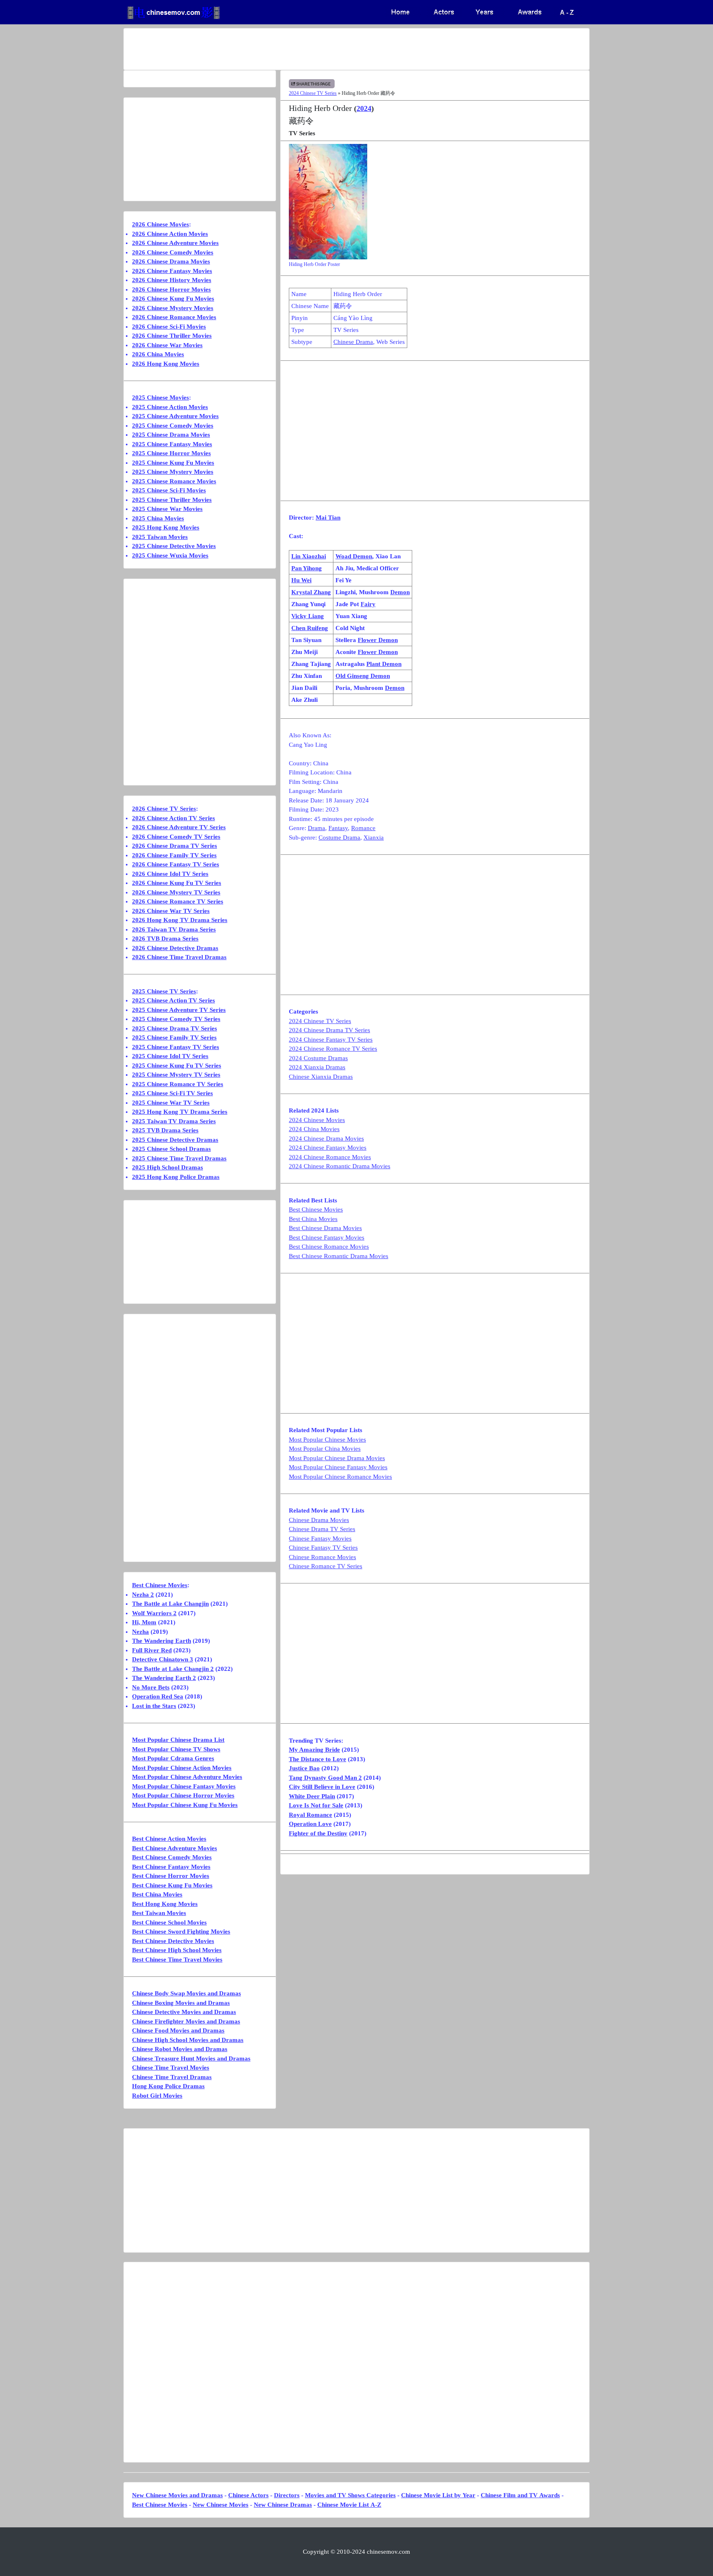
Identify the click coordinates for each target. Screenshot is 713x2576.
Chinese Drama (353, 342)
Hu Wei (301, 580)
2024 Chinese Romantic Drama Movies (340, 1166)
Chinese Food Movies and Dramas (178, 2030)
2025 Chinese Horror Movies (171, 453)
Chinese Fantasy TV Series (323, 1548)
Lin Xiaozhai (309, 556)
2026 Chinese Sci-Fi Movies (169, 327)
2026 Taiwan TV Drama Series (174, 929)
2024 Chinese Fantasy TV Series (331, 1040)
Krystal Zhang (311, 592)
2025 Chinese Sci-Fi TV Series (172, 1093)
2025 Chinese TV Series (164, 991)
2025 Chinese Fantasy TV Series (176, 1047)
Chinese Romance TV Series (326, 1566)
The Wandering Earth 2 (164, 1678)
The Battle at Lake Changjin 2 (173, 1669)
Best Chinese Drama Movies (325, 1228)
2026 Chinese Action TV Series (174, 818)
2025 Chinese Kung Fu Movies (173, 463)
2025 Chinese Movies (161, 398)
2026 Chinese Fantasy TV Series (176, 864)
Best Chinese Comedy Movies (172, 1857)
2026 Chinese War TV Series (171, 911)
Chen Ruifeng (310, 628)
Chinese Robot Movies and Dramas (180, 2049)
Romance (363, 828)
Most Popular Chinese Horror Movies (183, 1795)
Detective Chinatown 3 (163, 1659)
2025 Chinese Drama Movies (171, 435)
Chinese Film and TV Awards (520, 2495)
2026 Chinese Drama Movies (171, 261)
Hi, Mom (144, 1622)
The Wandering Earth (162, 1641)
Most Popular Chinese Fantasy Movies (338, 1467)
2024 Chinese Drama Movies (326, 1139)
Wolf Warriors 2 (154, 1613)
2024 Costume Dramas (318, 1058)
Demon (400, 592)
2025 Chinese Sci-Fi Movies (169, 490)
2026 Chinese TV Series (164, 809)
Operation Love (310, 1824)
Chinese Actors (248, 2495)
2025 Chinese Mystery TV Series (176, 1075)
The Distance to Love (318, 1759)
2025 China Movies (158, 518)
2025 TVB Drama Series (165, 1130)
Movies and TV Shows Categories (350, 2495)
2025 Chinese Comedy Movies (173, 426)
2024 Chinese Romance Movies (330, 1157)
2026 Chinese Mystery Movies (173, 308)
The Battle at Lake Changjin (170, 1604)
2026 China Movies (158, 354)
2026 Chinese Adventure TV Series (179, 827)
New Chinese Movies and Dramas (177, 2495)
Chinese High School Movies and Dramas (188, 2040)
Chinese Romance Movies (322, 1557)
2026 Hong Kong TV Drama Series (180, 920)
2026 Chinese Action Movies (170, 234)
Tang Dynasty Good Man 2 (325, 1778)
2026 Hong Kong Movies (166, 364)
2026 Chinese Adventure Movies (175, 243)
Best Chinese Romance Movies (329, 1247)
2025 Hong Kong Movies (166, 527)
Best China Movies (313, 1219)
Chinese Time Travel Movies (171, 2068)
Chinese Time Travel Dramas (172, 2077)
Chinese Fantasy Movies (320, 1539)
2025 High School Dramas (168, 1167)
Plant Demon (384, 664)
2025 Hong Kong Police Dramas (176, 1177)
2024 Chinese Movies (317, 1120)
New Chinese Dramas (283, 2505)
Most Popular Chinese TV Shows (176, 1749)
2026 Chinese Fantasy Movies (172, 271)
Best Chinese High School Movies (177, 1950)
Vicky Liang (308, 616)
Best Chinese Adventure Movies (175, 1848)
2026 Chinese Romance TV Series (178, 901)
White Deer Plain (312, 1796)
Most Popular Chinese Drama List (178, 1740)
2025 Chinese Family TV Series (174, 1037)
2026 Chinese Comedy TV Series (176, 837)
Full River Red (152, 1650)
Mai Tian (328, 518)
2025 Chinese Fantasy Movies (172, 444)
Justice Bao (304, 1768)
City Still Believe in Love (322, 1787)
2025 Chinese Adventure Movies (175, 416)
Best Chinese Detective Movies (173, 1941)
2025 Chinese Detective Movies (174, 546)
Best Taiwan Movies (159, 1913)
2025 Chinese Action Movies (170, 407)
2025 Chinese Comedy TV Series (176, 1019)
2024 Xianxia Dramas (317, 1067)
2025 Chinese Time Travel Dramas (179, 1158)
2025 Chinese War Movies (167, 509)
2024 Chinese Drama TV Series (329, 1030)
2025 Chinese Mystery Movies (173, 472)
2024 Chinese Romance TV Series (333, 1049)
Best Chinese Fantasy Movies (327, 1237)
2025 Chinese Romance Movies (174, 481)
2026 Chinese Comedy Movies (173, 252)
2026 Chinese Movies (161, 224)
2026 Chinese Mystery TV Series (176, 892)
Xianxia (374, 837)
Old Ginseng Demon (363, 676)
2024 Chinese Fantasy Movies (328, 1148)
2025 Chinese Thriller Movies (172, 500)
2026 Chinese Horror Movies (171, 289)
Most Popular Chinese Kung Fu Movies (185, 1805)
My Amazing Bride (314, 1750)
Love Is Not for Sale (316, 1805)
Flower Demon (378, 640)
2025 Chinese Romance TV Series (178, 1084)
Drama (316, 828)
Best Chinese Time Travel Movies (177, 1960)
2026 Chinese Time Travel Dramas (179, 957)
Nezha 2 (143, 1595)
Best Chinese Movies (316, 1209)
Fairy (368, 604)
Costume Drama (339, 837)
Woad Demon (354, 556)
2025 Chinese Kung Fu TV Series (177, 1066)
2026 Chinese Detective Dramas (175, 948)
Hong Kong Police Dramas (168, 2086)
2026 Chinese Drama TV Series (175, 846)
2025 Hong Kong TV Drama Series (180, 1112)
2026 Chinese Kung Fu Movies (173, 299)
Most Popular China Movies (325, 1449)
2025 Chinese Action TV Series (174, 1000)
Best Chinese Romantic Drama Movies (339, 1256)
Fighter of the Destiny (318, 1833)
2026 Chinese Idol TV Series (170, 874)
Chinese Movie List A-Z (349, 2505)
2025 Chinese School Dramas (171, 1149)
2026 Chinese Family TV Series (174, 855)
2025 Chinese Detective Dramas (175, 1140)
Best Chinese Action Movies (169, 1839)
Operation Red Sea (158, 1696)
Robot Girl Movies (157, 2096)
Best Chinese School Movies (169, 1922)
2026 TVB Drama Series (165, 939)
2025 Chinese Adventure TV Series (179, 1010)
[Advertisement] (324, 49)
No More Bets (151, 1687)
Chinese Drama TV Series (322, 1529)
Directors (287, 2495)
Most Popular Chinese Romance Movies (340, 1477)
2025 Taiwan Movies (160, 537)
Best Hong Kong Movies (165, 1904)
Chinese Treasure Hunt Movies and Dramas (191, 2058)
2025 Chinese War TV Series (171, 1103)
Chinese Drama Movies (319, 1520)
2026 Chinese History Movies (172, 280)
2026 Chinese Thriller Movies (172, 336)
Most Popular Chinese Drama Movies (337, 1458)
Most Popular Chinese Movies (327, 1440)
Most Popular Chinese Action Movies (182, 1768)
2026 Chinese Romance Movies (174, 317)
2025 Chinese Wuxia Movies (170, 555)
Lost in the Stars (154, 1706)
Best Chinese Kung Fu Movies (172, 1885)
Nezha (140, 1632)
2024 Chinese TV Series (313, 93)
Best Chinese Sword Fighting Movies (181, 1931)
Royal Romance (310, 1815)
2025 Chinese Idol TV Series (170, 1056)
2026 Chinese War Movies (167, 345)
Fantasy (338, 828)
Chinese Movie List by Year (438, 2495)
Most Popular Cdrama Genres (173, 1758)
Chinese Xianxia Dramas (321, 1077)
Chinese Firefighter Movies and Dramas (186, 2021)
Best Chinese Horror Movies (171, 1876)
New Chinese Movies (221, 2505)
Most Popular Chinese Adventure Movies (187, 1777)
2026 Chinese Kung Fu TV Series (177, 883)
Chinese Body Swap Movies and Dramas (187, 1993)
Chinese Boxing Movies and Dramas (181, 2003)
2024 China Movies (314, 1129)
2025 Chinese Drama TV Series (175, 1028)
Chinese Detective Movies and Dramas (184, 2012)
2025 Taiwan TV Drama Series (174, 1121)
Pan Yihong (307, 568)
